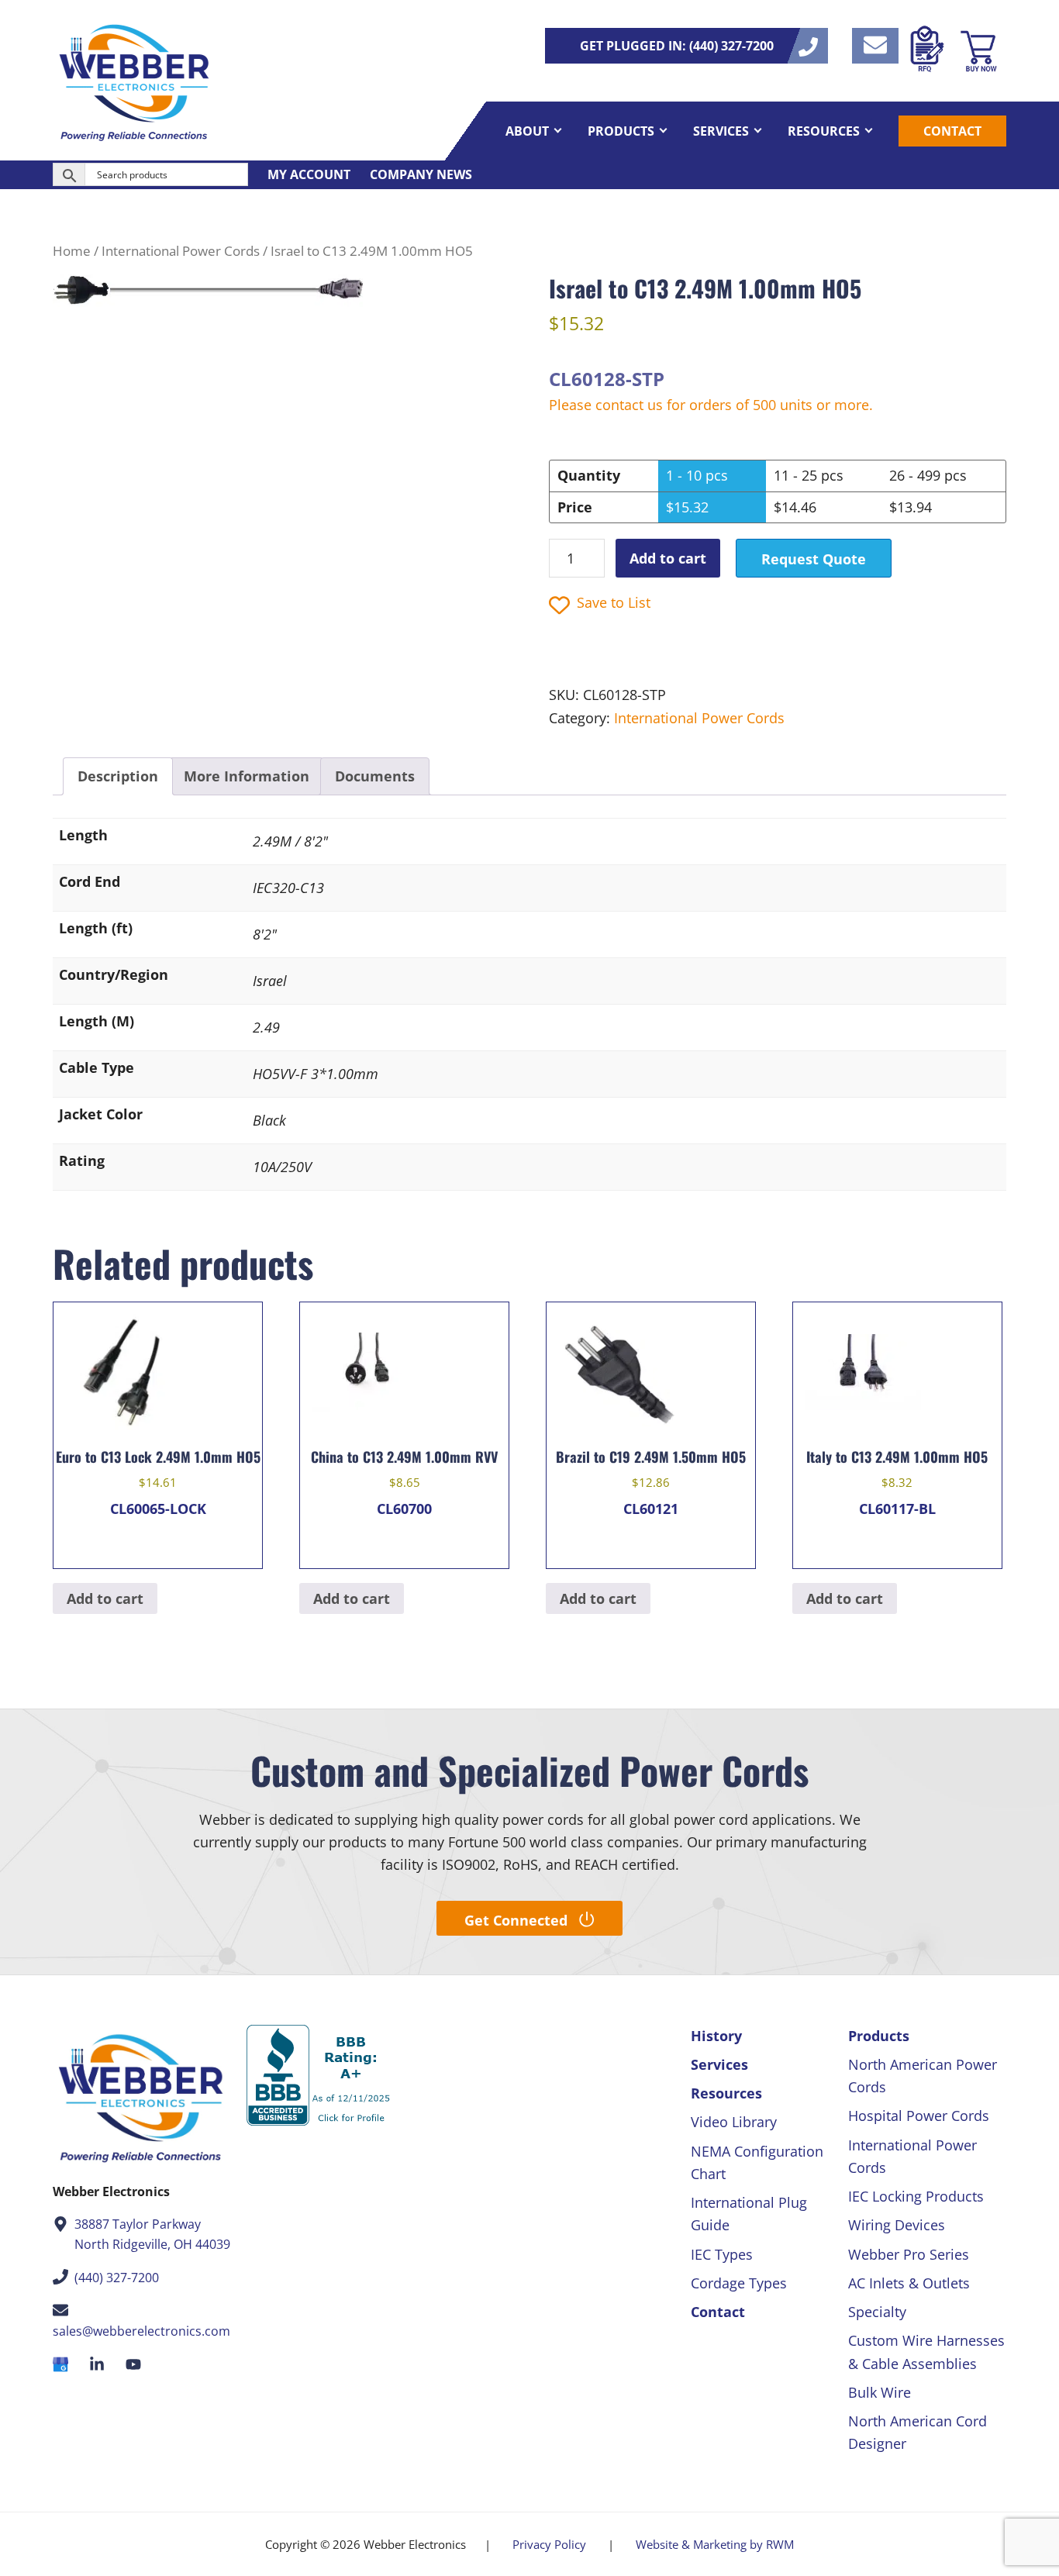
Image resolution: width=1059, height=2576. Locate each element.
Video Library (734, 2122)
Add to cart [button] (105, 1598)
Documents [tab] (375, 776)
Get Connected (516, 1920)
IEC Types (722, 2254)
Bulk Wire (880, 2392)
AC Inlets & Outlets (909, 2283)
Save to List (614, 602)
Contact (718, 2312)
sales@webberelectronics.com (141, 2331)
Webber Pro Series (909, 2254)
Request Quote (814, 559)
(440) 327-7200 (117, 2278)
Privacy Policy (549, 2544)
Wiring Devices (897, 2225)
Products (879, 2036)
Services (719, 2064)
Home (72, 251)
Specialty (877, 2312)
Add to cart (668, 558)
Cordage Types (739, 2283)
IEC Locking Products (916, 2196)
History (716, 2036)
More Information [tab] (247, 776)
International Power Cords (181, 251)
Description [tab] (118, 776)
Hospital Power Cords (919, 2116)
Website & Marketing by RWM (715, 2544)
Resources (726, 2093)
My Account (309, 174)
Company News (421, 174)
